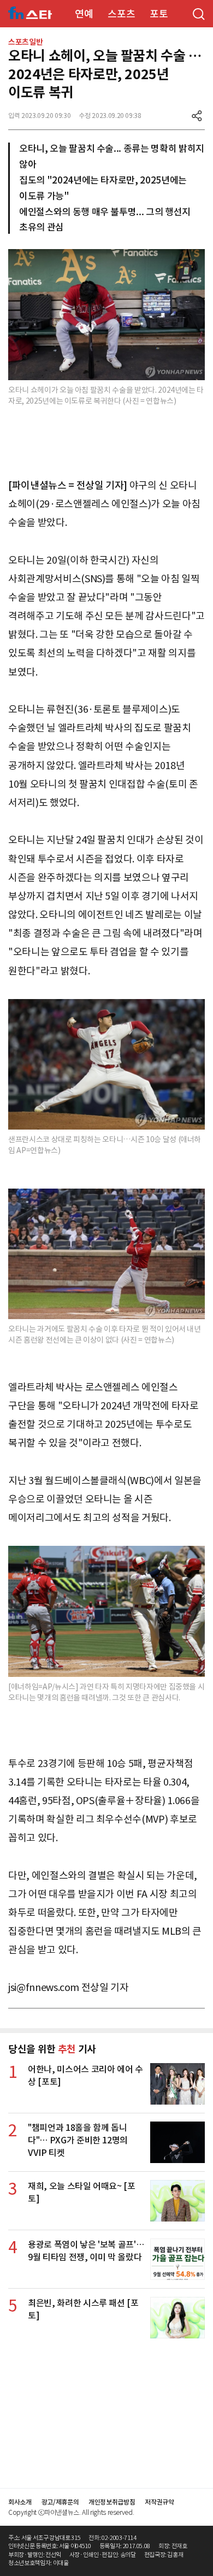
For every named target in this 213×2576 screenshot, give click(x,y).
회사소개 (20, 2502)
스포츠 (121, 14)
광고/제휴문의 (60, 2502)
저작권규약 (159, 2502)
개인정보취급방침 (112, 2502)
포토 (159, 14)
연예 (84, 14)
